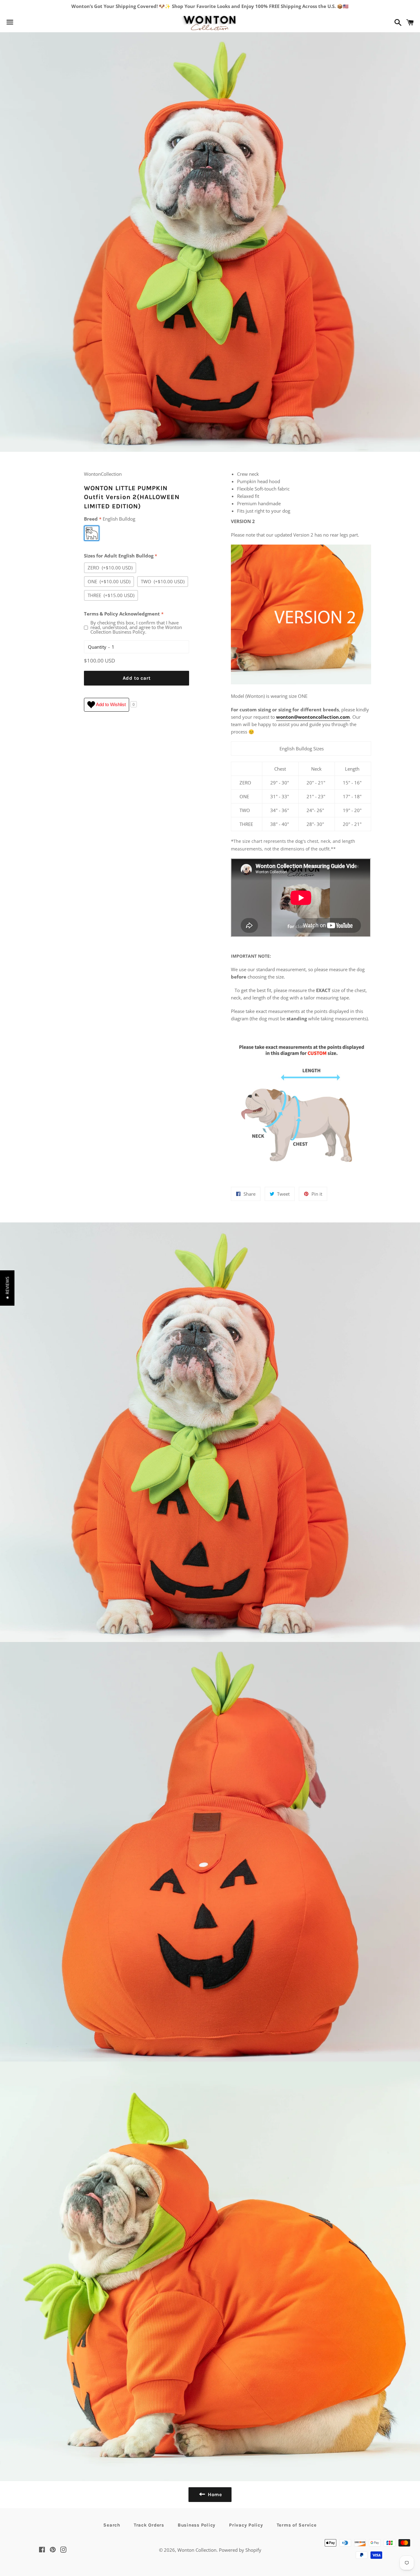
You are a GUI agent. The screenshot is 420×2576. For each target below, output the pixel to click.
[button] (7, 1288)
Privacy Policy (246, 2525)
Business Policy (197, 2525)
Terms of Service (297, 2525)
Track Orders (149, 2525)
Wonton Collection (197, 2550)
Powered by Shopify (240, 2550)
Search (112, 2525)
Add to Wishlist (110, 704)
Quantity (97, 647)
